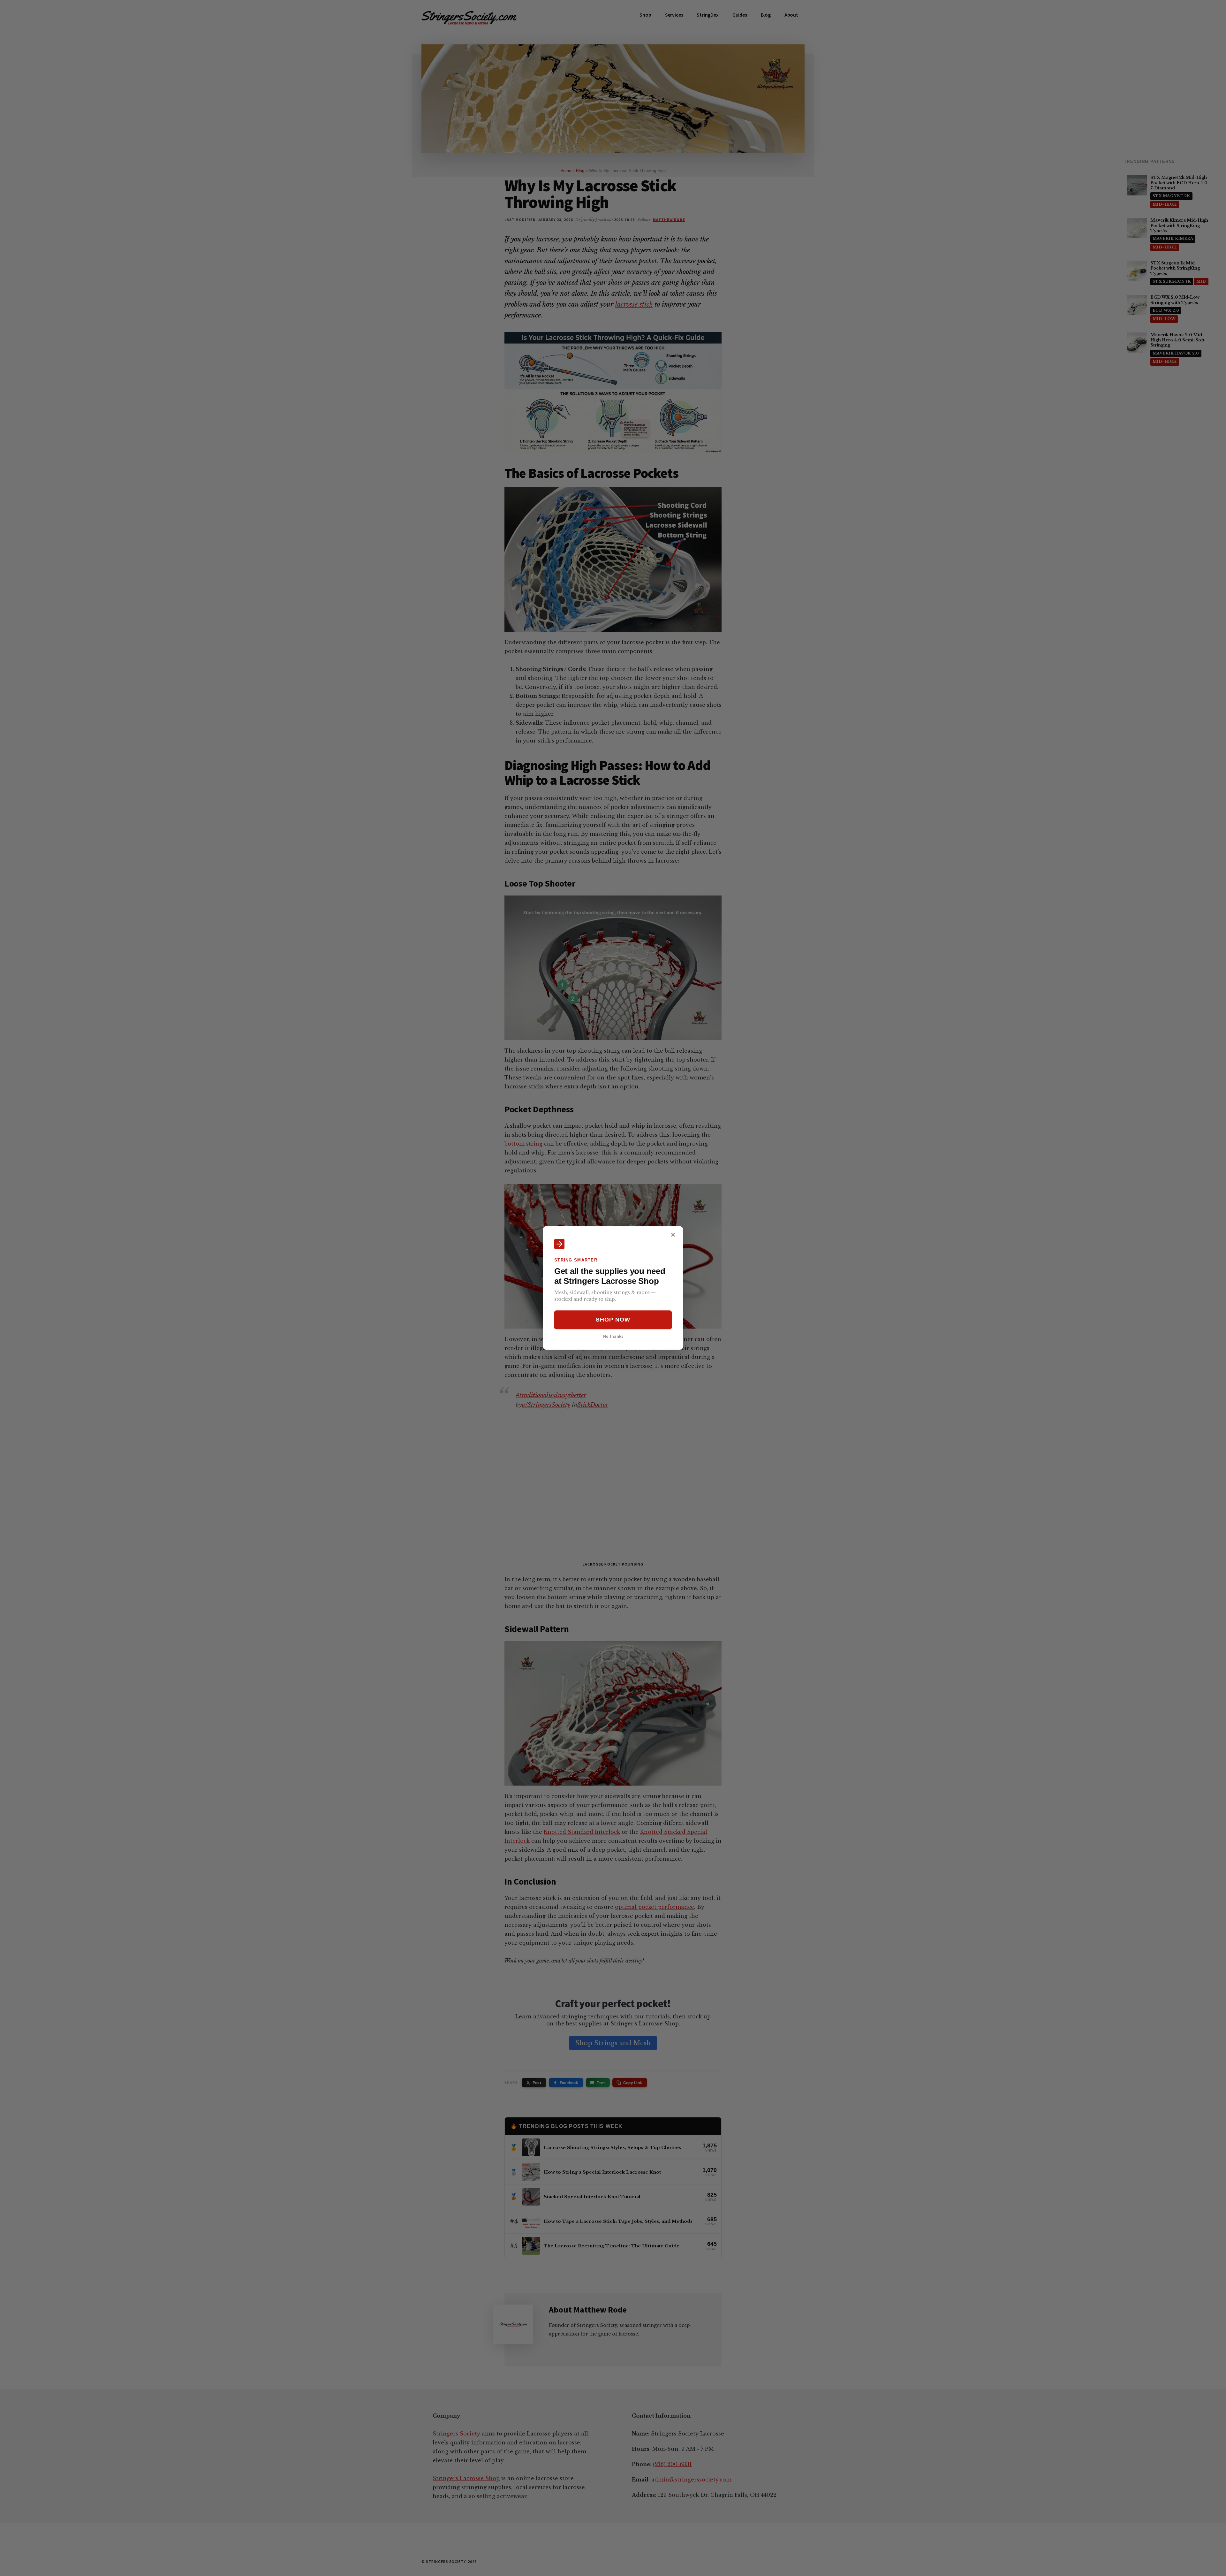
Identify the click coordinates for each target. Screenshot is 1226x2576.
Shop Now (613, 1320)
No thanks (613, 1336)
